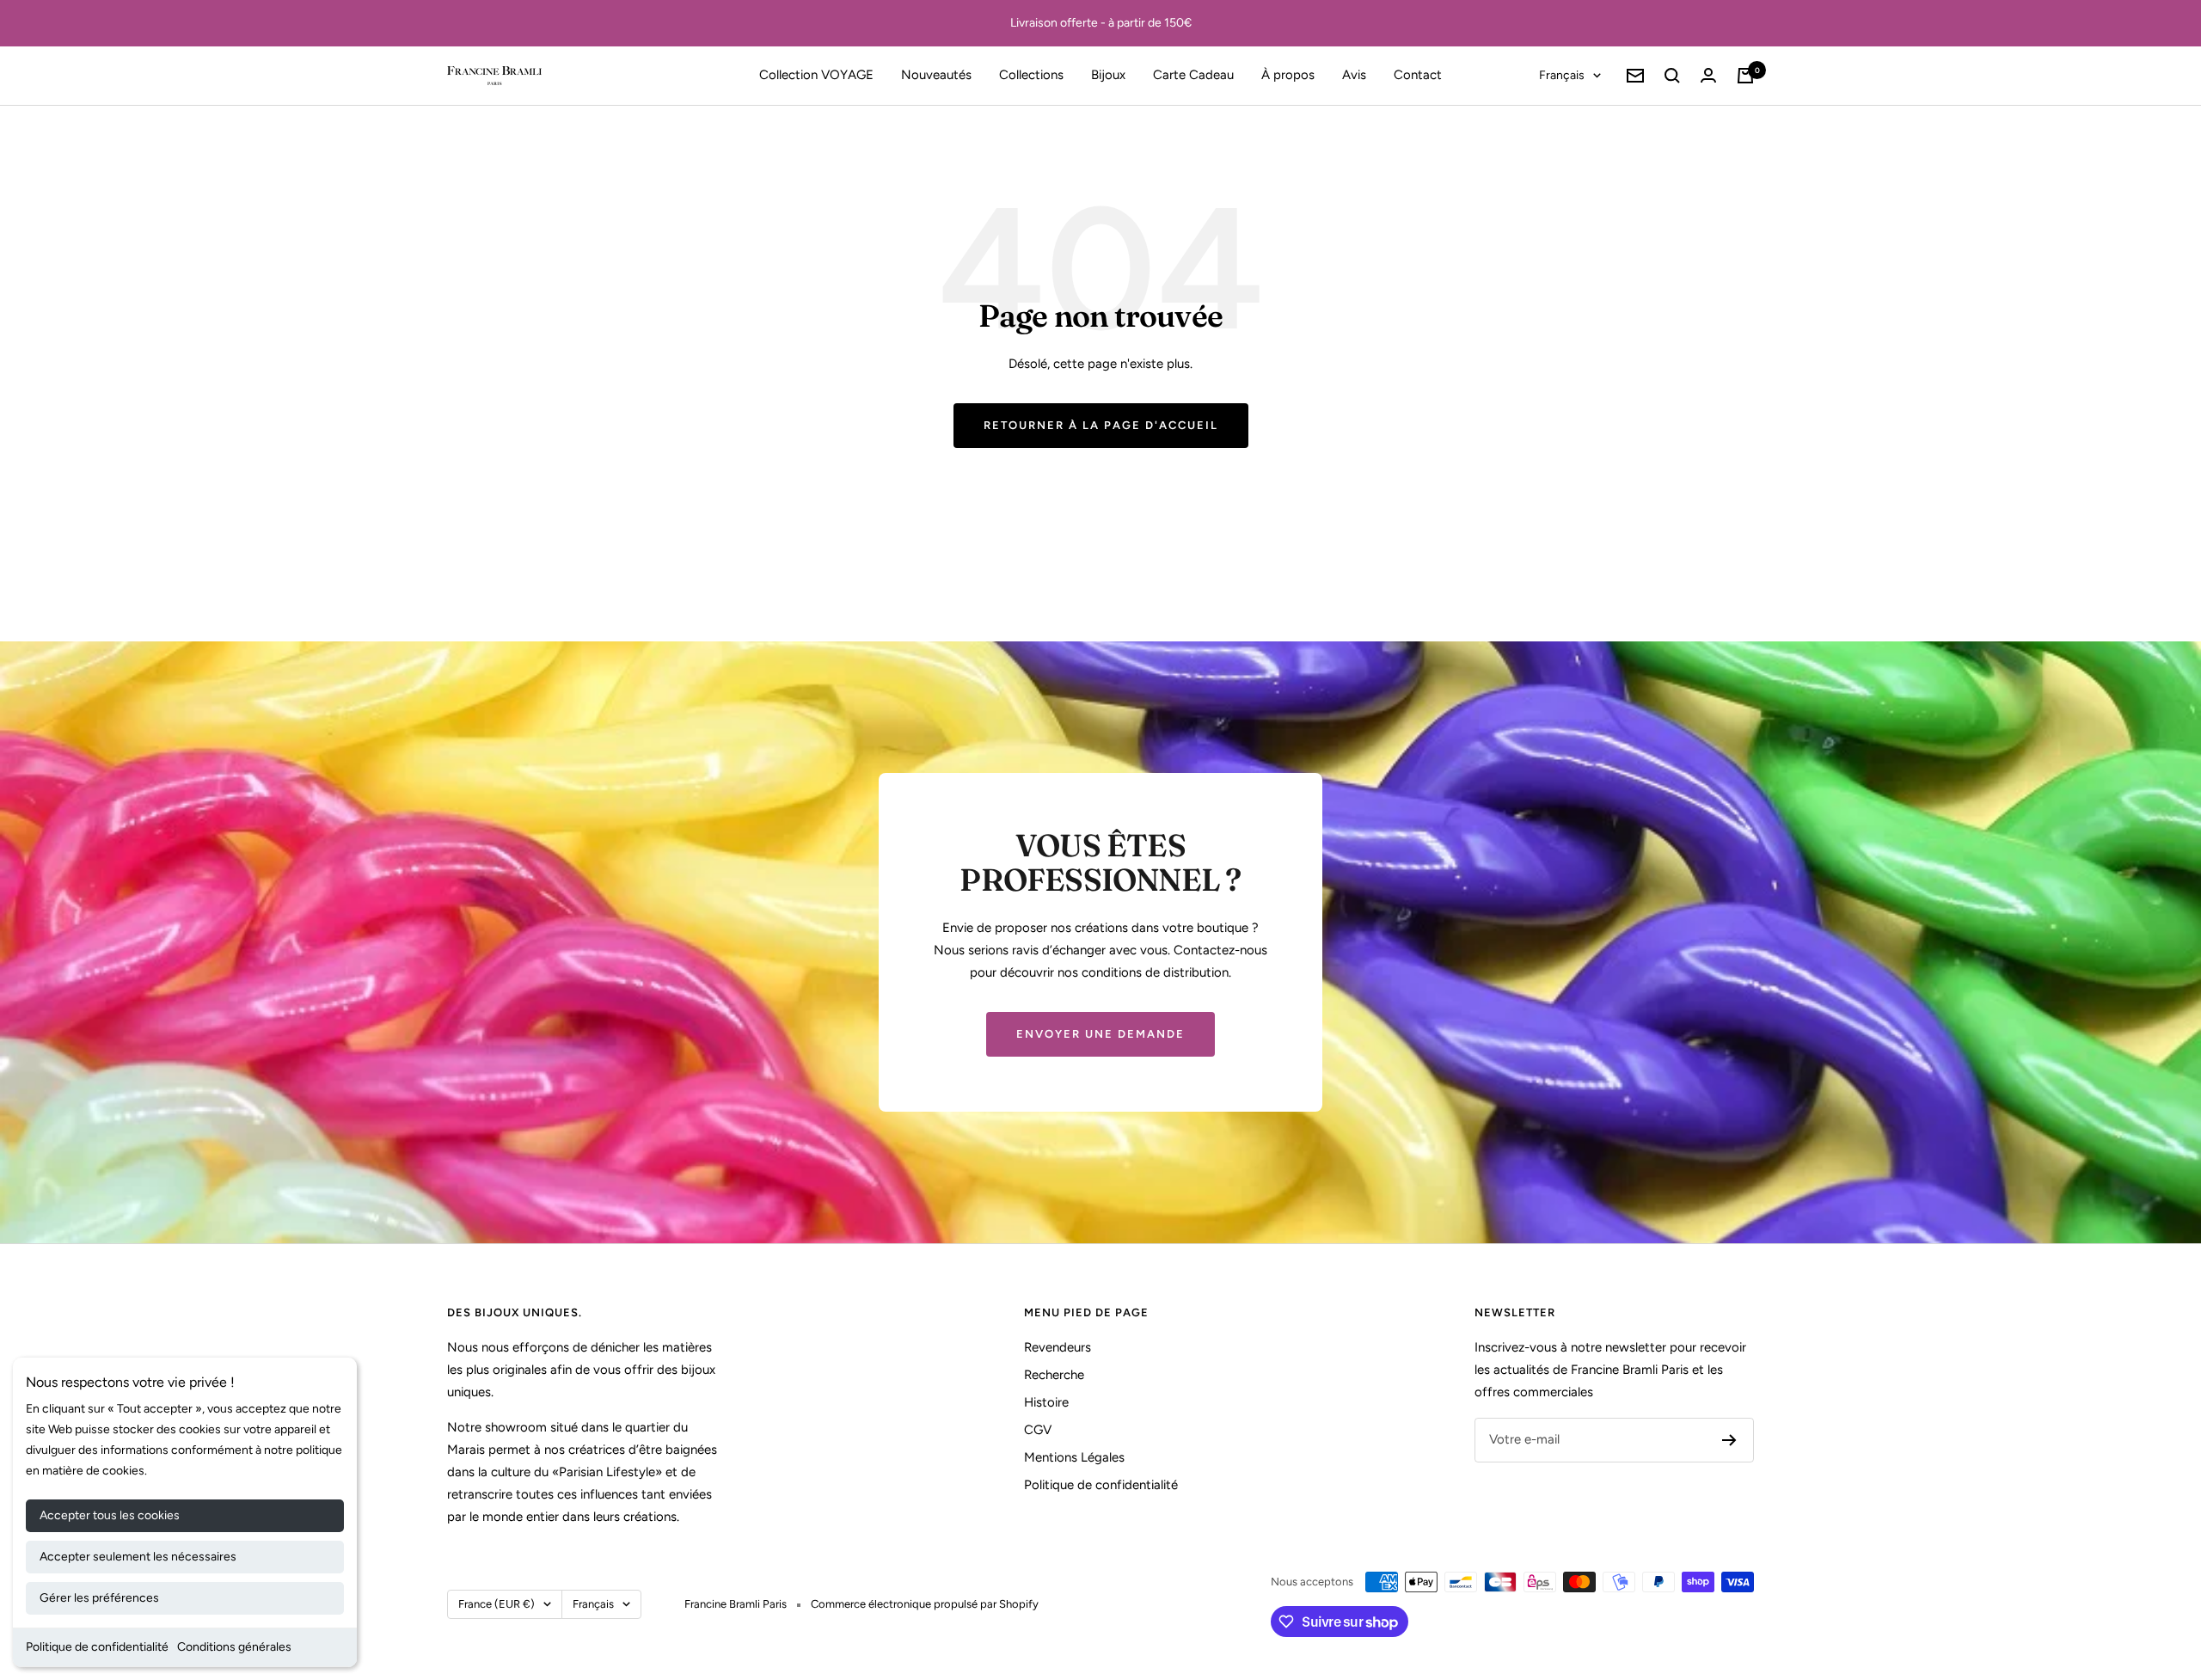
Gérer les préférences (99, 1598)
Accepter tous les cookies (110, 1515)
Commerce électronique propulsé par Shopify (925, 1604)
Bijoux (1108, 75)
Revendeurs (1058, 1347)
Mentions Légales (1074, 1457)
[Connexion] (1708, 75)
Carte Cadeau (1193, 75)
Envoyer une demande (1100, 1034)
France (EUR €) (497, 1604)
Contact (1418, 75)
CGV (1038, 1430)
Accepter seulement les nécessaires (138, 1557)
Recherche (1054, 1375)
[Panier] (1745, 76)
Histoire (1046, 1402)
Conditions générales (234, 1647)
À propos (1288, 75)
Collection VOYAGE (816, 75)
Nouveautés (936, 75)
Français (1562, 75)
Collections (1031, 75)
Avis (1354, 75)
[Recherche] (1672, 76)
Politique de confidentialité (97, 1647)
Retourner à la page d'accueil (1101, 425)
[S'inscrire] (1729, 1440)
